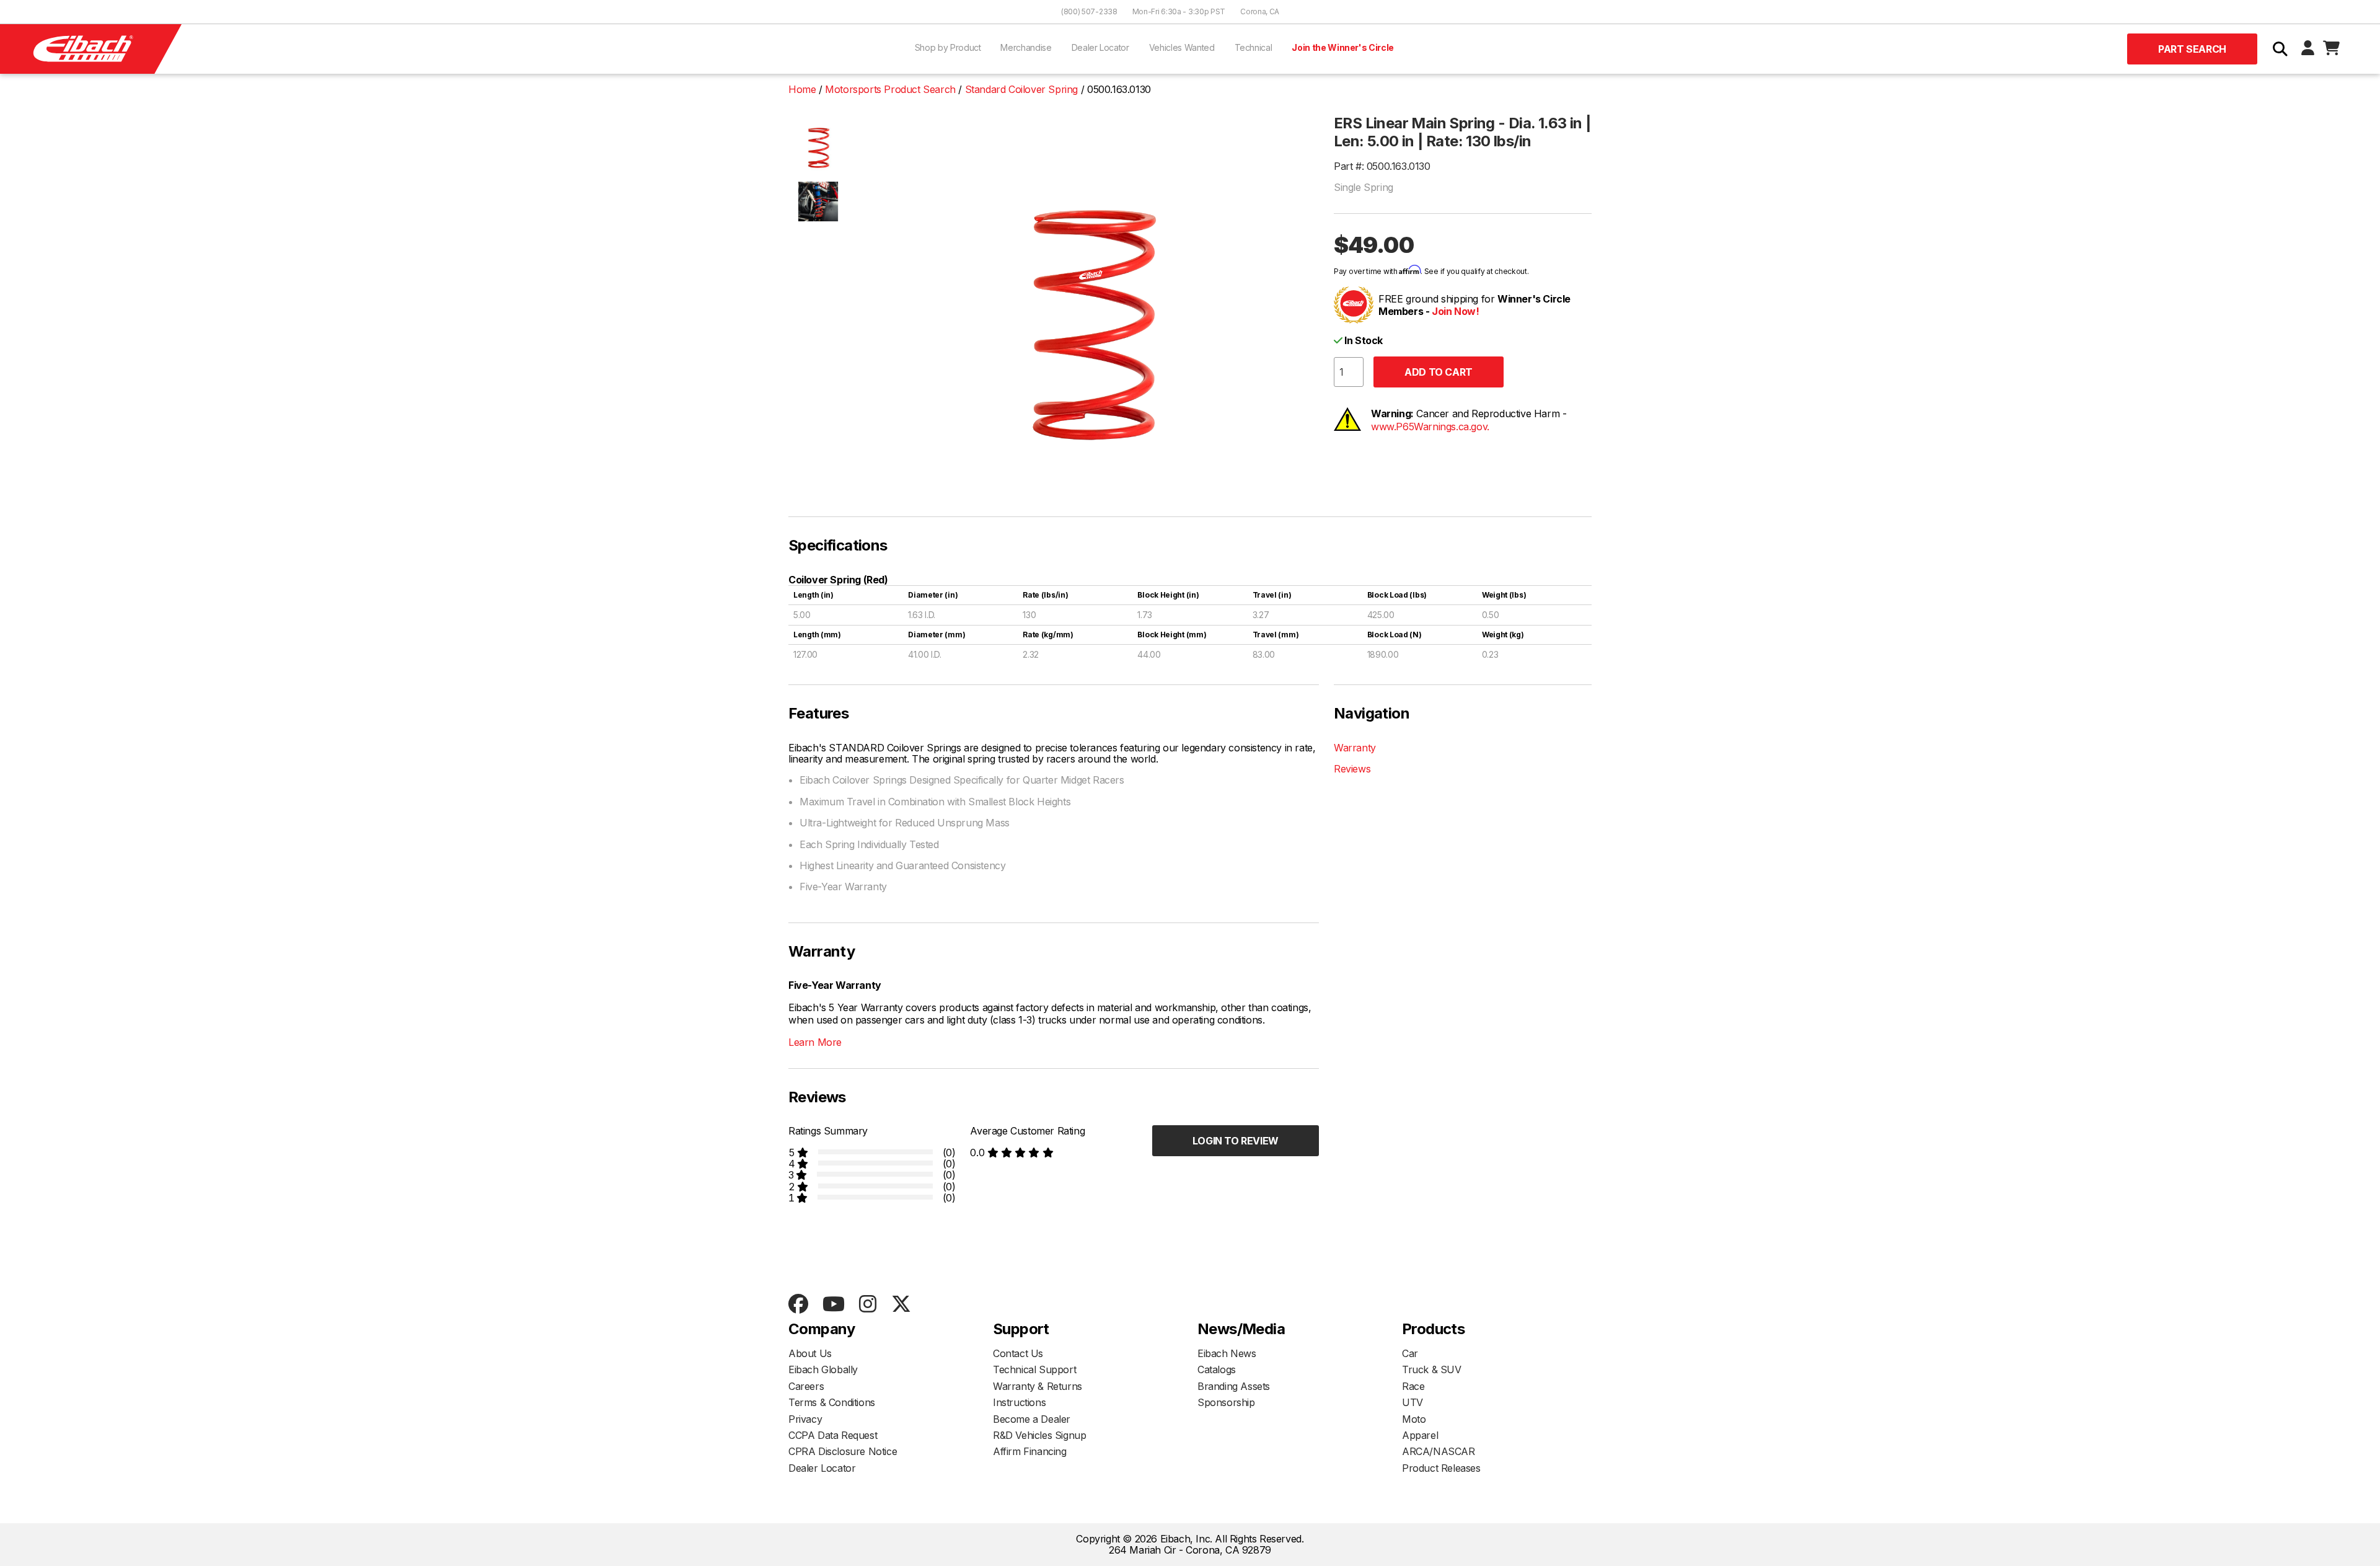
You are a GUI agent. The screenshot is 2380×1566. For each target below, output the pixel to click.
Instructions (1019, 1402)
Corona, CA (1260, 11)
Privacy (805, 1419)
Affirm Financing (1030, 1451)
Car (1410, 1353)
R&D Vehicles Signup (1039, 1435)
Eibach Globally (823, 1369)
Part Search (2192, 49)
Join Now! (1455, 311)
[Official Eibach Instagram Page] (867, 1305)
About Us (810, 1353)
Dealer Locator (1100, 47)
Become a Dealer (1032, 1419)
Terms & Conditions (832, 1402)
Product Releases (1441, 1468)
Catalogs (1217, 1369)
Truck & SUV (1432, 1369)
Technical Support (1034, 1369)
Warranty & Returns (1038, 1386)
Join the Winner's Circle (1343, 47)
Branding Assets (1234, 1386)
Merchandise (1026, 47)
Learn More (815, 1042)
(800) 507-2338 (1089, 11)
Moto (1414, 1419)
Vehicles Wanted (1182, 47)
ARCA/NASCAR (1439, 1451)
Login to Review (1236, 1141)
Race (1413, 1386)
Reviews (1352, 769)
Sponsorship (1226, 1402)
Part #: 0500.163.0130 (1382, 166)
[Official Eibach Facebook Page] (798, 1305)
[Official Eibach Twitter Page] (901, 1305)
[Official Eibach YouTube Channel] (833, 1305)
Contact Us (1018, 1353)
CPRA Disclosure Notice (843, 1451)
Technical (1254, 47)
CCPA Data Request (833, 1435)
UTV (1413, 1402)
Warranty (1355, 748)
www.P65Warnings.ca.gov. (1430, 427)
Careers (806, 1386)
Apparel (1420, 1435)
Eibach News (1227, 1353)
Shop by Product (948, 47)
